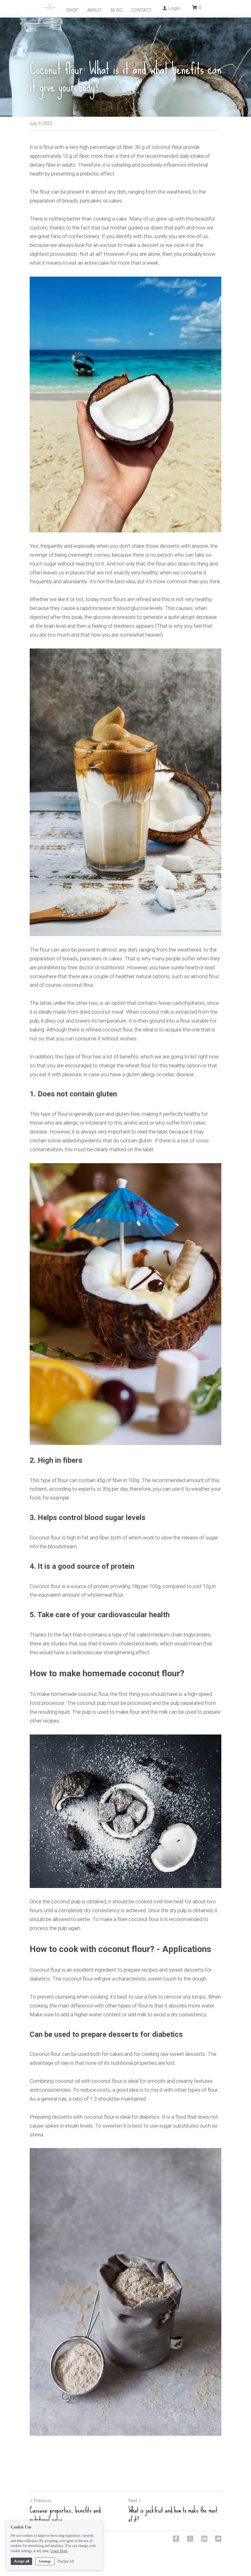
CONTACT (141, 10)
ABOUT (94, 10)
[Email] (218, 2539)
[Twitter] (190, 2539)
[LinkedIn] (204, 2539)
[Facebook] (176, 2539)
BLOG (116, 10)
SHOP (72, 10)
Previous (43, 2501)
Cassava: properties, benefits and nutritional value (65, 2515)
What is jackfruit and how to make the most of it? (173, 2515)
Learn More (59, 2551)
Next (133, 2501)
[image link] (125, 405)
